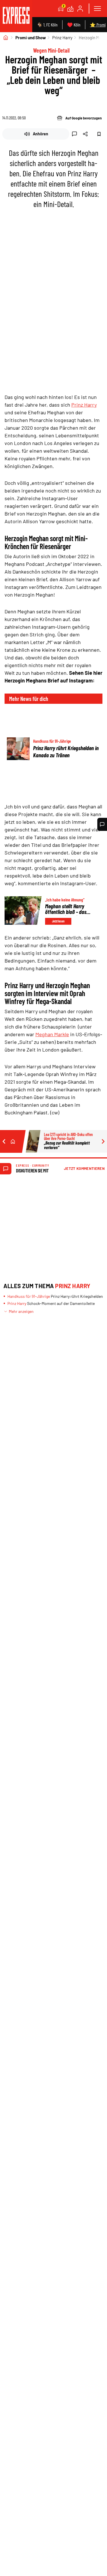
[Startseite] (6, 38)
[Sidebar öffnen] (97, 9)
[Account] (80, 9)
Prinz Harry (62, 38)
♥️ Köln (74, 25)
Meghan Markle (52, 1034)
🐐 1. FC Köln (47, 25)
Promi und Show (31, 38)
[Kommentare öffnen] (102, 824)
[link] (16, 16)
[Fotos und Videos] (70, 9)
